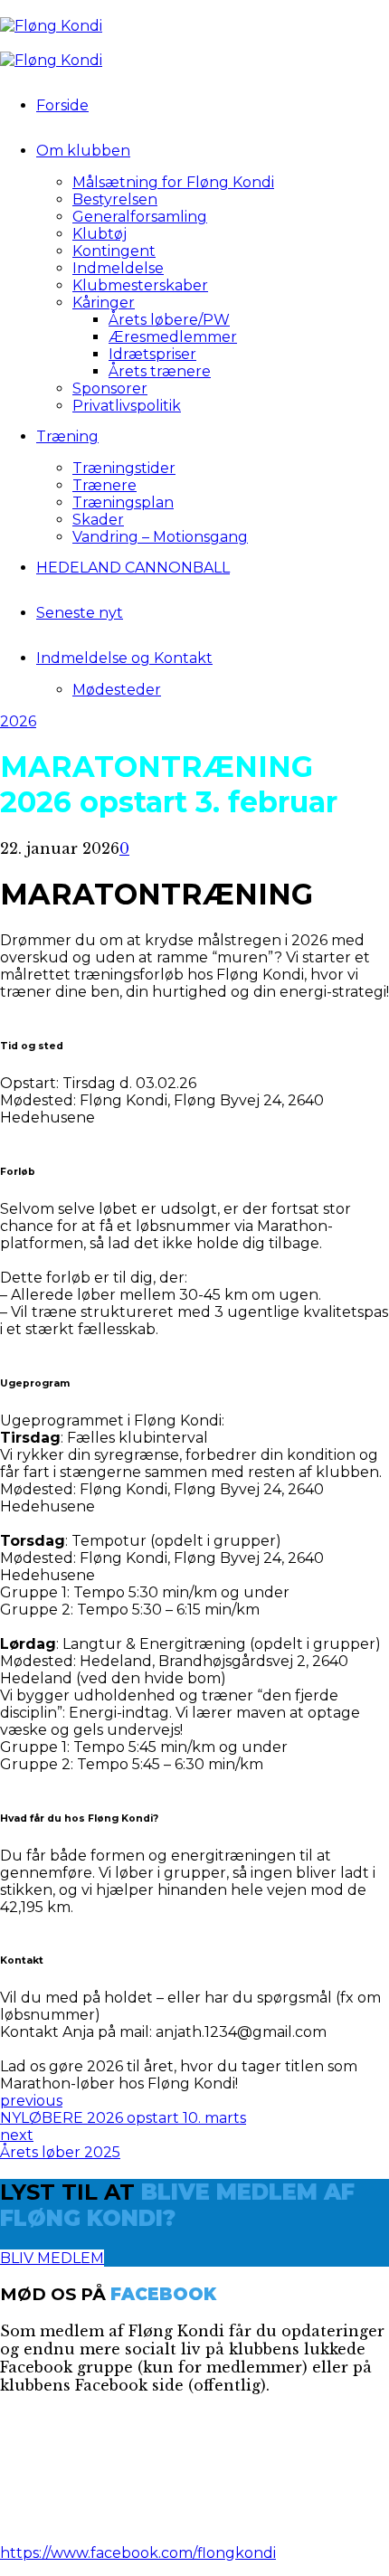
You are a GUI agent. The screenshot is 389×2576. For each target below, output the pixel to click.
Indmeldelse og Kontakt (124, 658)
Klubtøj (100, 234)
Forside (62, 105)
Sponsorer (110, 388)
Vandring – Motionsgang (160, 537)
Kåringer (104, 303)
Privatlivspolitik (127, 406)
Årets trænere (160, 371)
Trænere (104, 485)
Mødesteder (117, 690)
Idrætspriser (152, 354)
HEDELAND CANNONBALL (133, 568)
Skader (98, 520)
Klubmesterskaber (140, 285)
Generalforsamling (140, 217)
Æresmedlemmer (173, 337)
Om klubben (83, 151)
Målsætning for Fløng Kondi (173, 182)
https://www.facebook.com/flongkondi (138, 2553)
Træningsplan (123, 502)
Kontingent (114, 251)
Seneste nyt (80, 613)
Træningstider (124, 468)
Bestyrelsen (115, 199)
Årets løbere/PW (169, 320)
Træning (67, 436)
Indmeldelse (118, 268)
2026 (18, 721)
